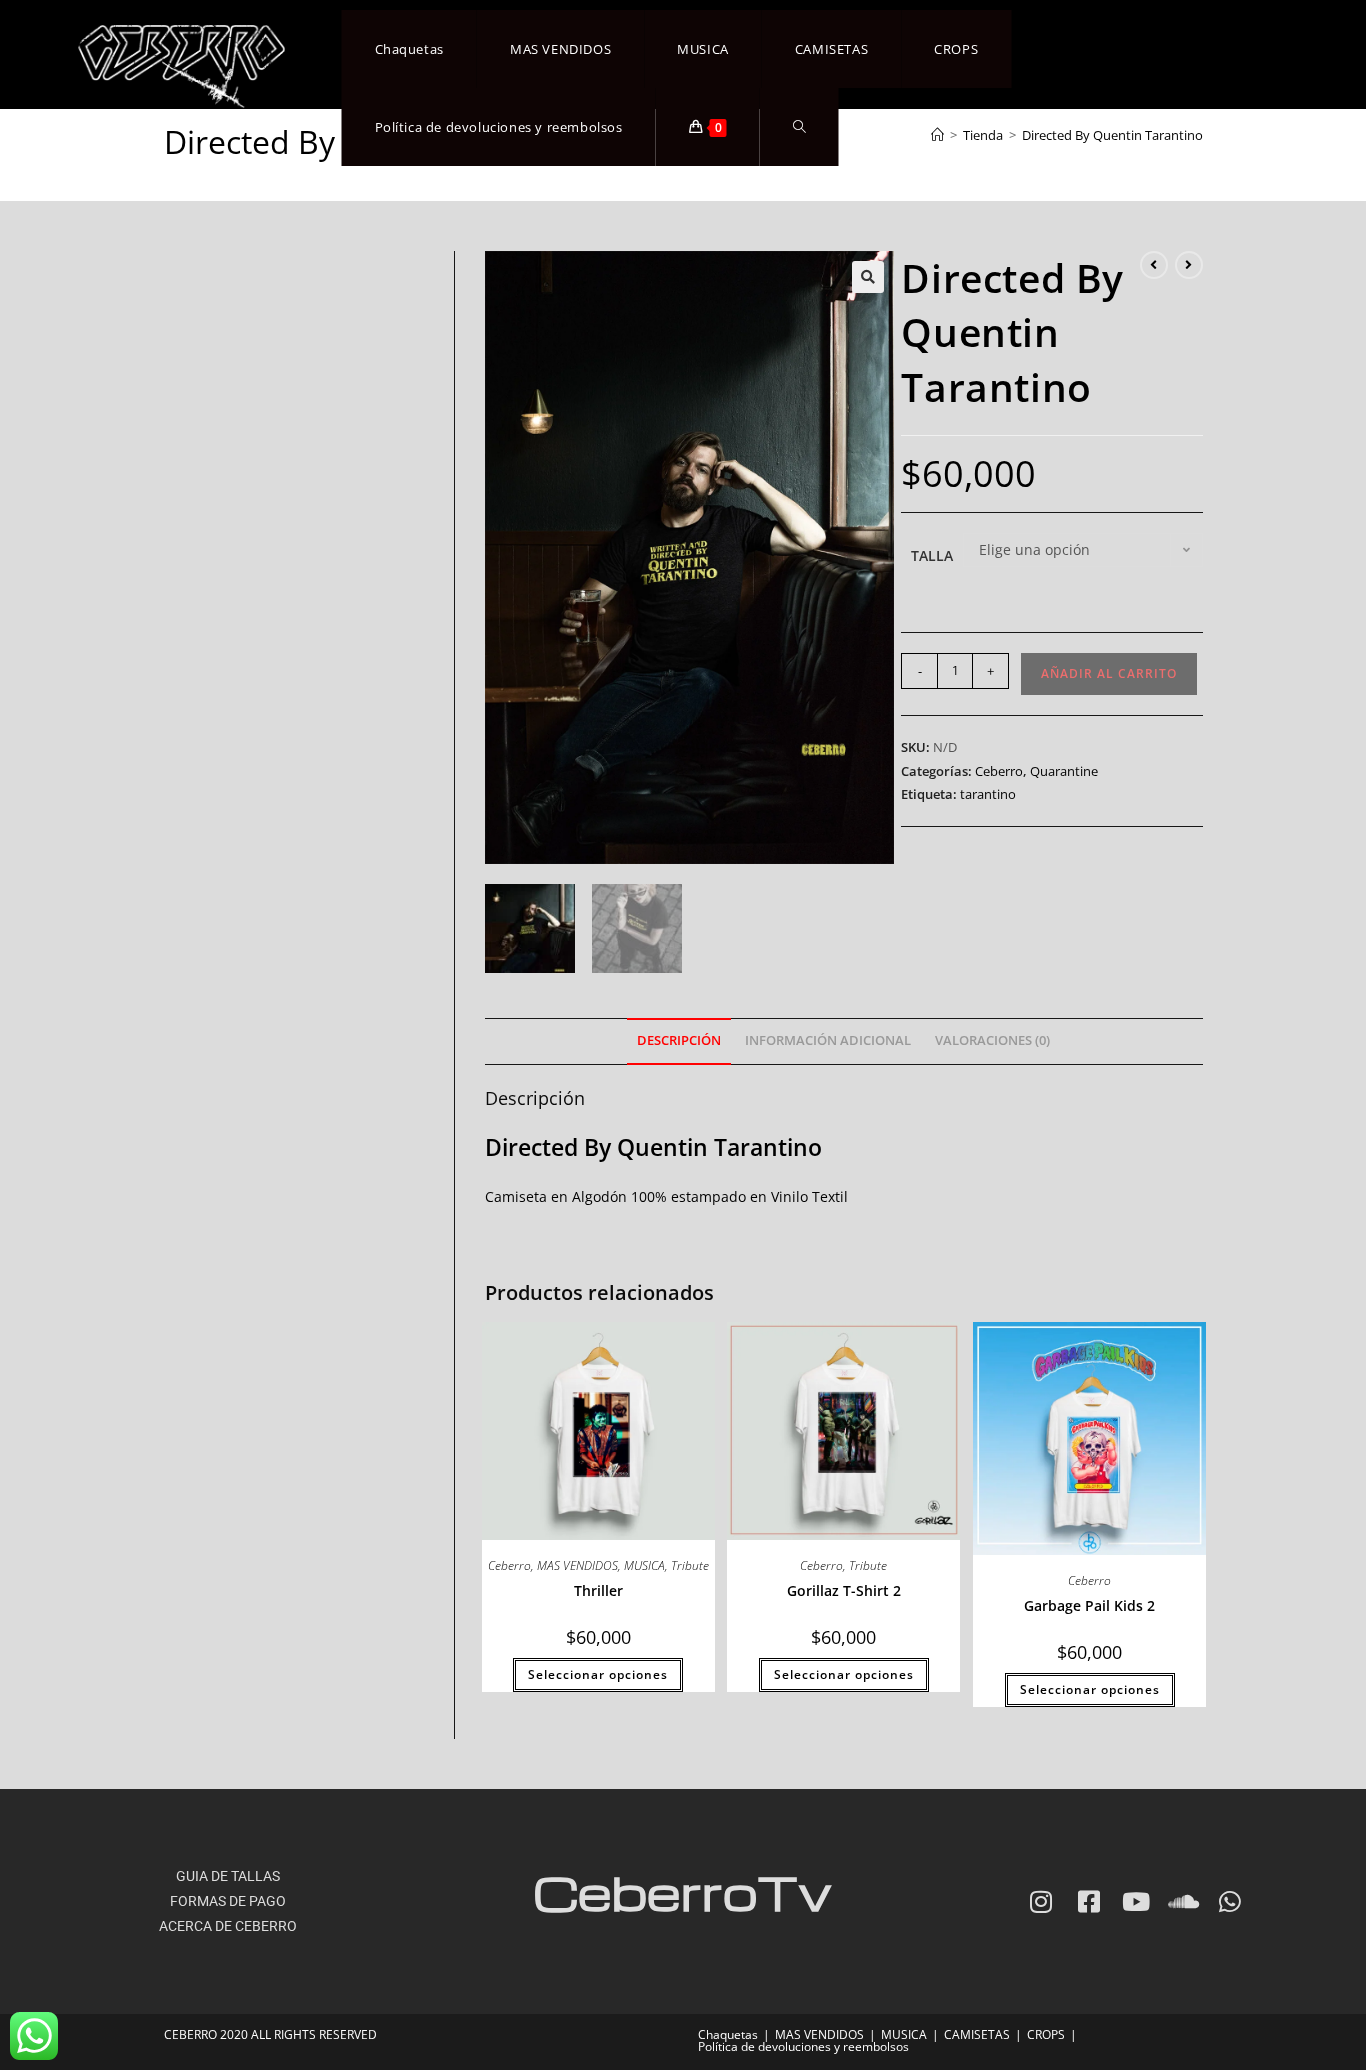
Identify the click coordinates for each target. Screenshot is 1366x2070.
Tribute (690, 1565)
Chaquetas (728, 2034)
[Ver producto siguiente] (1189, 265)
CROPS (1046, 2034)
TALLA (932, 555)
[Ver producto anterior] (1154, 265)
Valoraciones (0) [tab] (992, 1040)
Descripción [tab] (679, 1040)
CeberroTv (682, 1891)
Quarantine (1064, 771)
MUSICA (644, 1565)
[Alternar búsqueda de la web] (799, 127)
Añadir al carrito (1109, 673)
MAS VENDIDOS (577, 1565)
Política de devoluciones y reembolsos (803, 2046)
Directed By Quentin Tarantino (1112, 135)
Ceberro (999, 771)
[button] (868, 277)
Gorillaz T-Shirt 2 (844, 1590)
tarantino (988, 794)
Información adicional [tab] (828, 1040)
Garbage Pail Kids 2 (1089, 1605)
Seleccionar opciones (598, 1674)
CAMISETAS (977, 2034)
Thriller (598, 1590)
